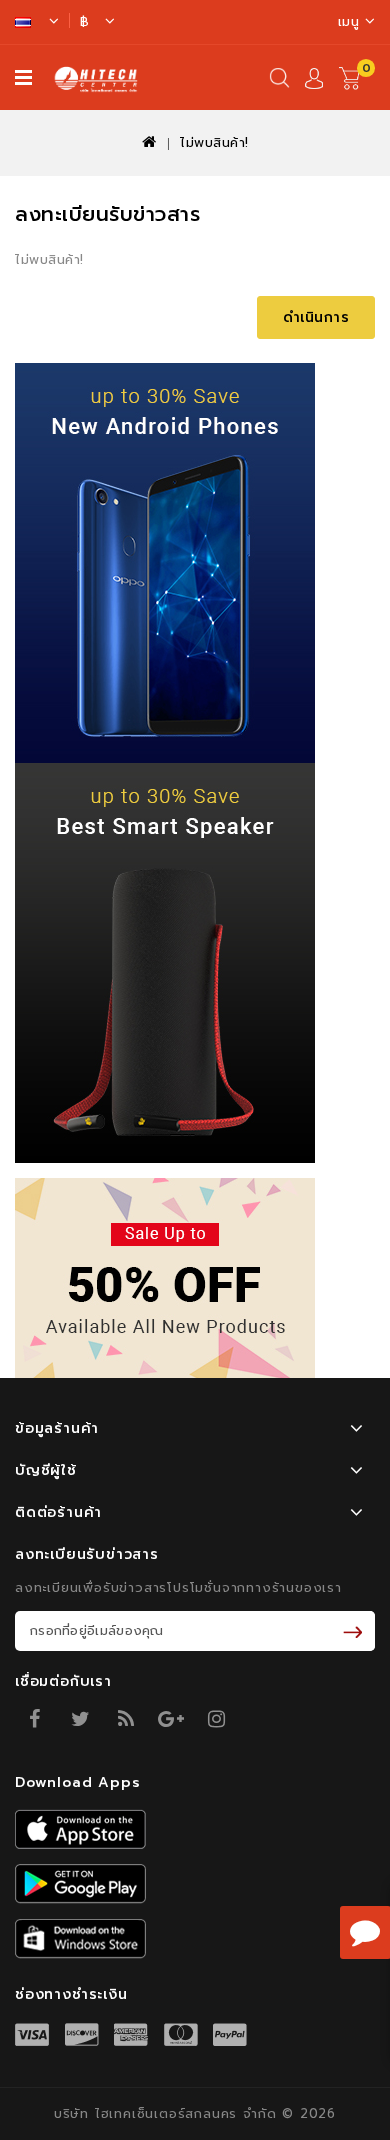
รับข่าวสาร (356, 1631)
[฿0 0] (357, 95)
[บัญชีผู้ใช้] (314, 81)
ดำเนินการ (316, 317)
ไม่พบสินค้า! (214, 142)
